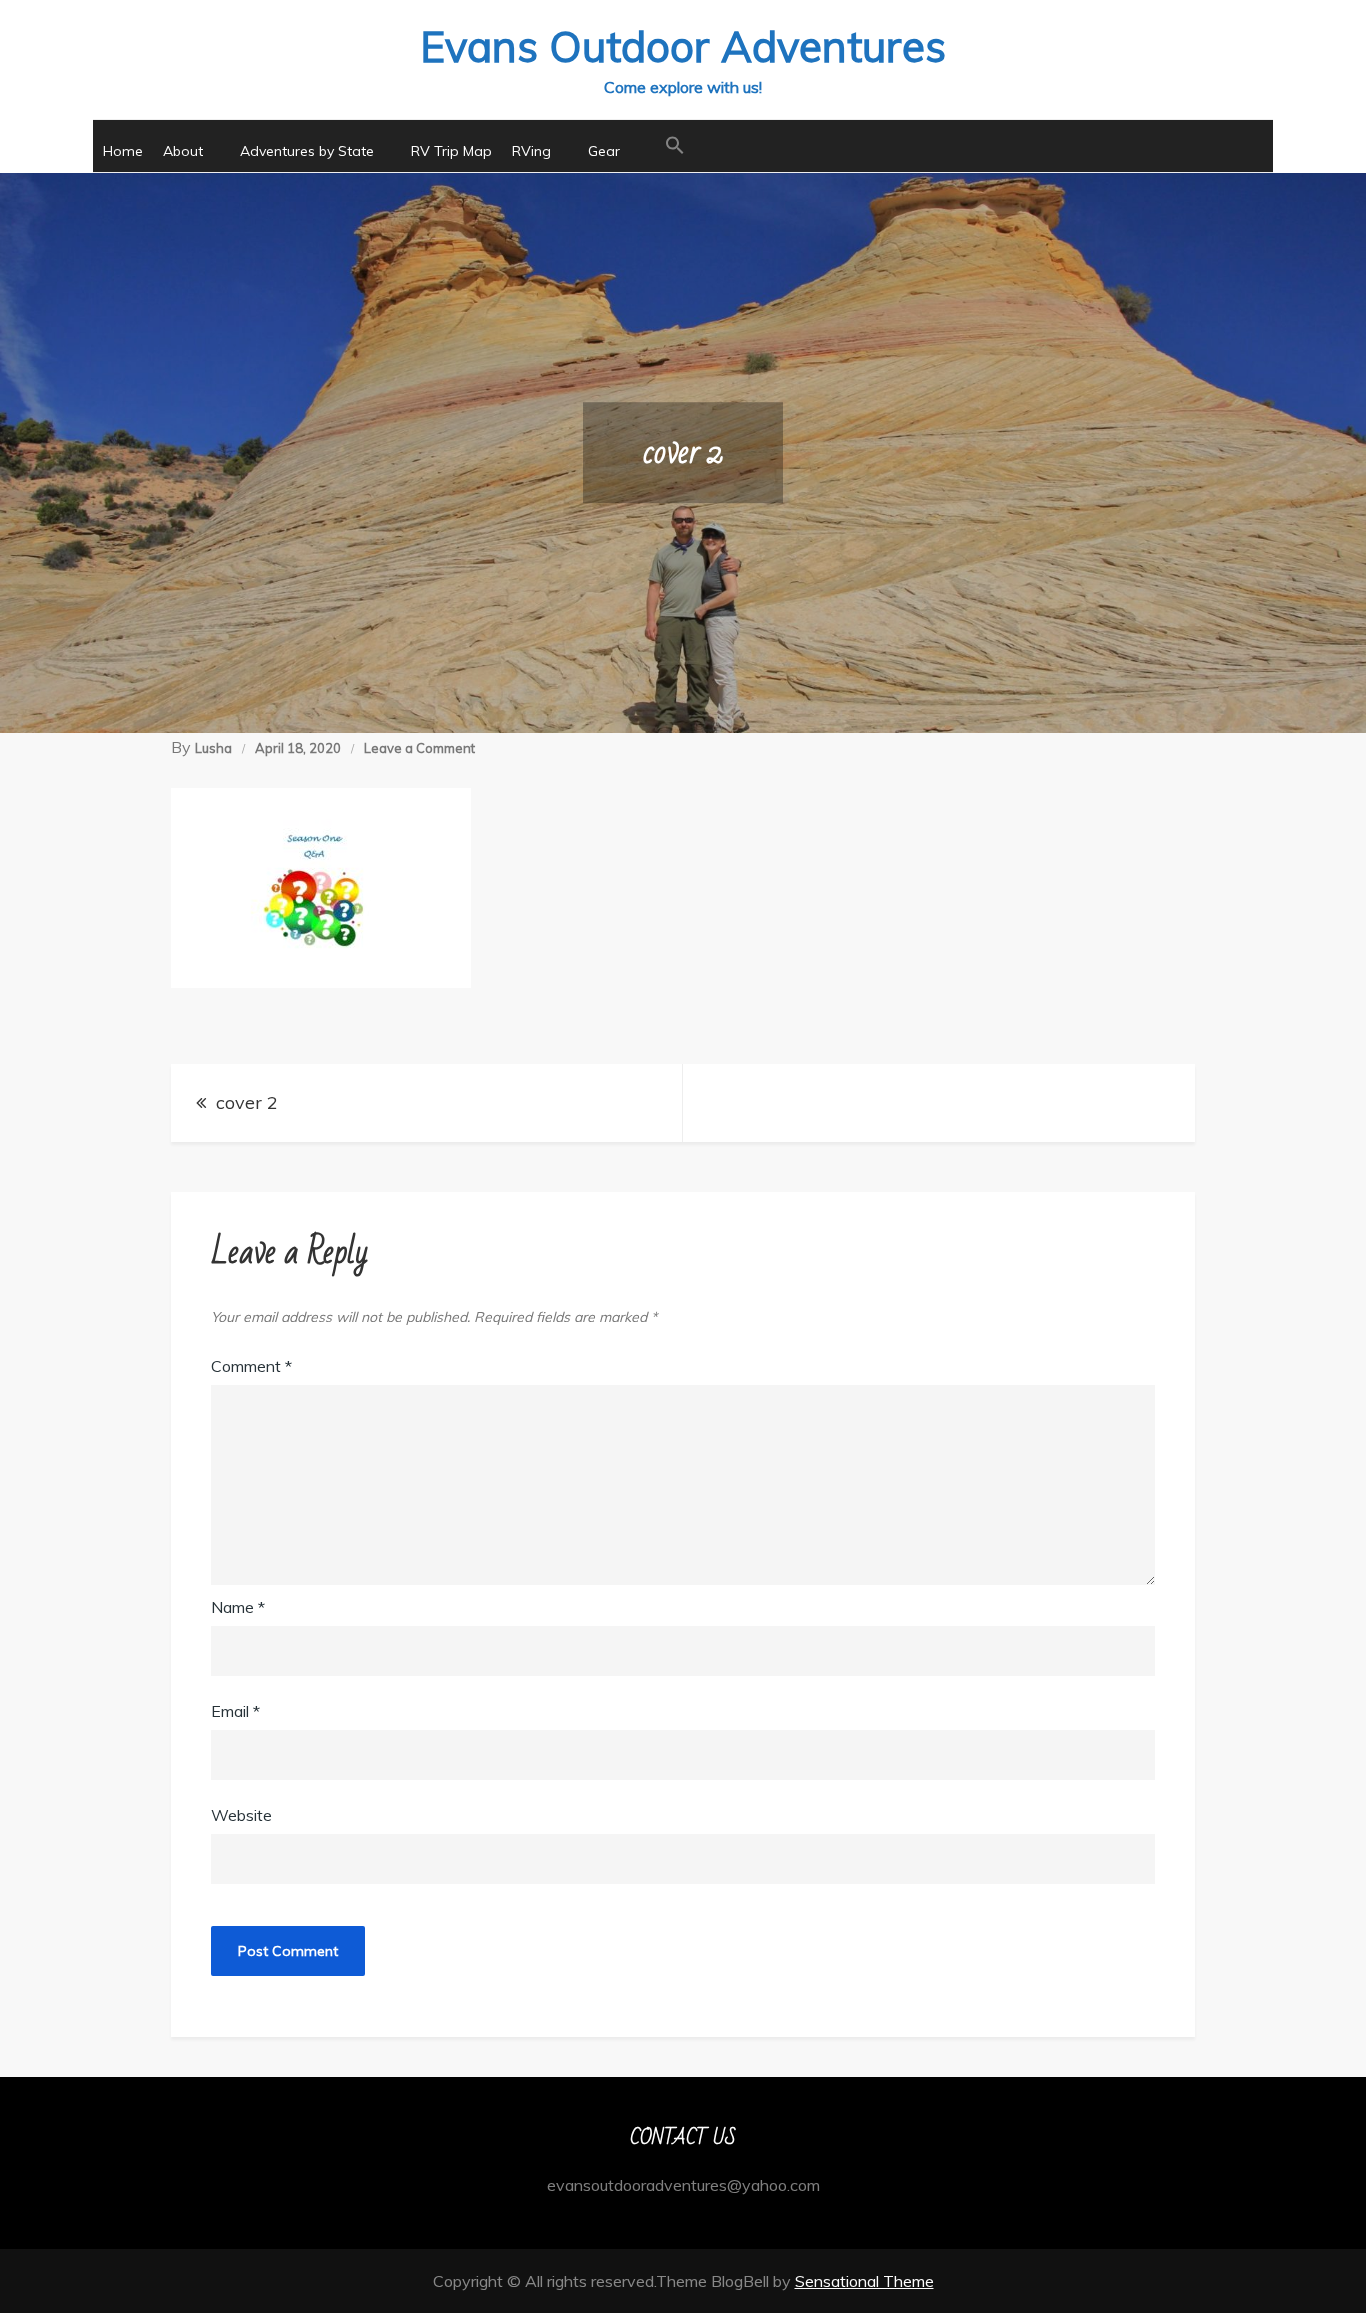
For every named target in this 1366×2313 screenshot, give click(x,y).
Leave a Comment (419, 748)
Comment (251, 1366)
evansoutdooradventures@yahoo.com (683, 2185)
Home (123, 151)
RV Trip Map (451, 151)
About (183, 151)
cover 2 (247, 1102)
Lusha (213, 748)
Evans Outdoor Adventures (683, 46)
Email (235, 1711)
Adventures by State (307, 151)
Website (241, 1815)
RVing (531, 151)
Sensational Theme (864, 2281)
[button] (675, 146)
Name (238, 1607)
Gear (604, 151)
